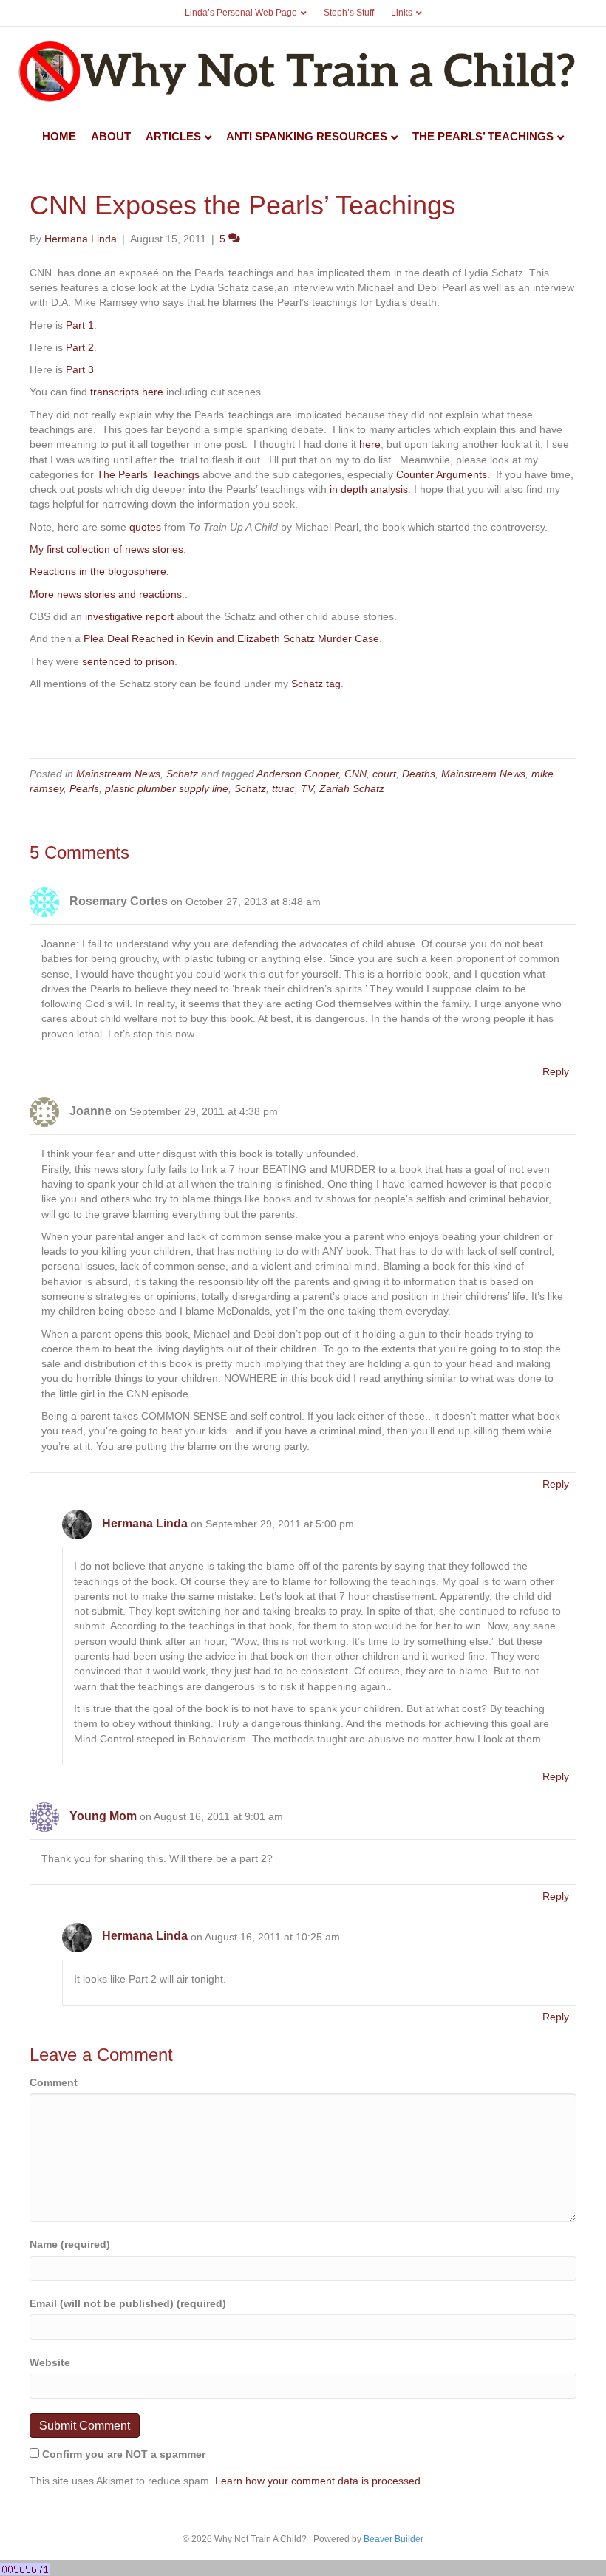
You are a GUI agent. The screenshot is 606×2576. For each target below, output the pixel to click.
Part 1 (80, 325)
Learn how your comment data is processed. (319, 2481)
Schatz (182, 774)
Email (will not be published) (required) (128, 2303)
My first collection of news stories (106, 549)
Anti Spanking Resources (307, 136)
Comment (54, 2082)
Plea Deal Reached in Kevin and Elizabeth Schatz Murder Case (231, 638)
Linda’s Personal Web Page (241, 13)
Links (402, 13)
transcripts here (127, 392)
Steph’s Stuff (349, 13)
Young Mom (103, 1816)
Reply (556, 1071)
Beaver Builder (394, 2539)
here (370, 444)
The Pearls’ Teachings (483, 136)
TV (307, 788)
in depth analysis (367, 489)
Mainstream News (118, 774)
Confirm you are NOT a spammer (122, 2454)
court (384, 774)
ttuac (283, 788)
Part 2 (80, 347)
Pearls (84, 788)
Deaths (419, 774)
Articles (173, 136)
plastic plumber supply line (167, 788)
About (111, 136)
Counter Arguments (442, 474)
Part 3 (80, 369)
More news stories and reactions (106, 594)
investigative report (128, 616)
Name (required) (70, 2244)
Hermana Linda (145, 1523)
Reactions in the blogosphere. (99, 571)
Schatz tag (316, 684)
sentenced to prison (128, 661)
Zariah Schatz (352, 788)
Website (50, 2362)
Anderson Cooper (297, 774)
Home (59, 136)
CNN (355, 774)
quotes (145, 527)
